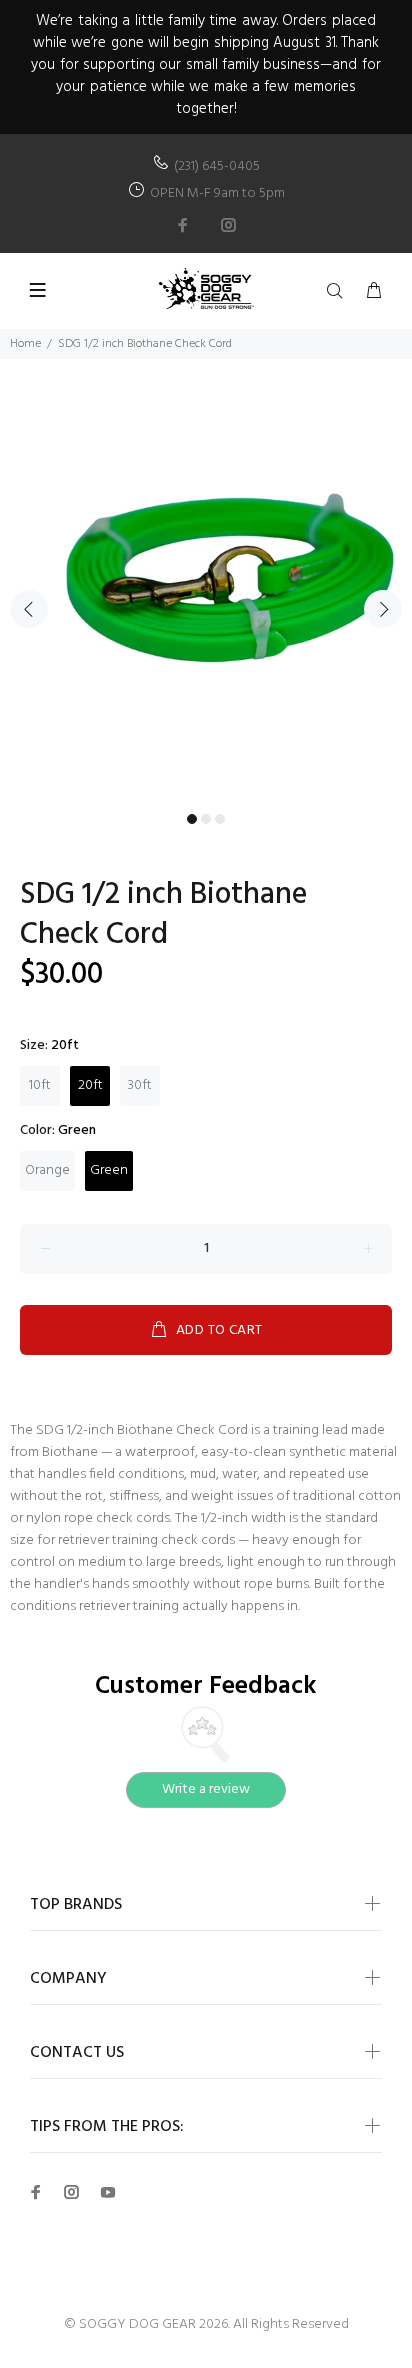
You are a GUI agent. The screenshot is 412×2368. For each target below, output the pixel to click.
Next (383, 609)
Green (109, 1170)
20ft (90, 1085)
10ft (40, 1085)
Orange (47, 1170)
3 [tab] (220, 819)
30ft (140, 1085)
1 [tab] (192, 819)
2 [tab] (206, 819)
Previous (29, 609)
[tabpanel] (206, 598)
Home (25, 344)
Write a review (206, 1789)
